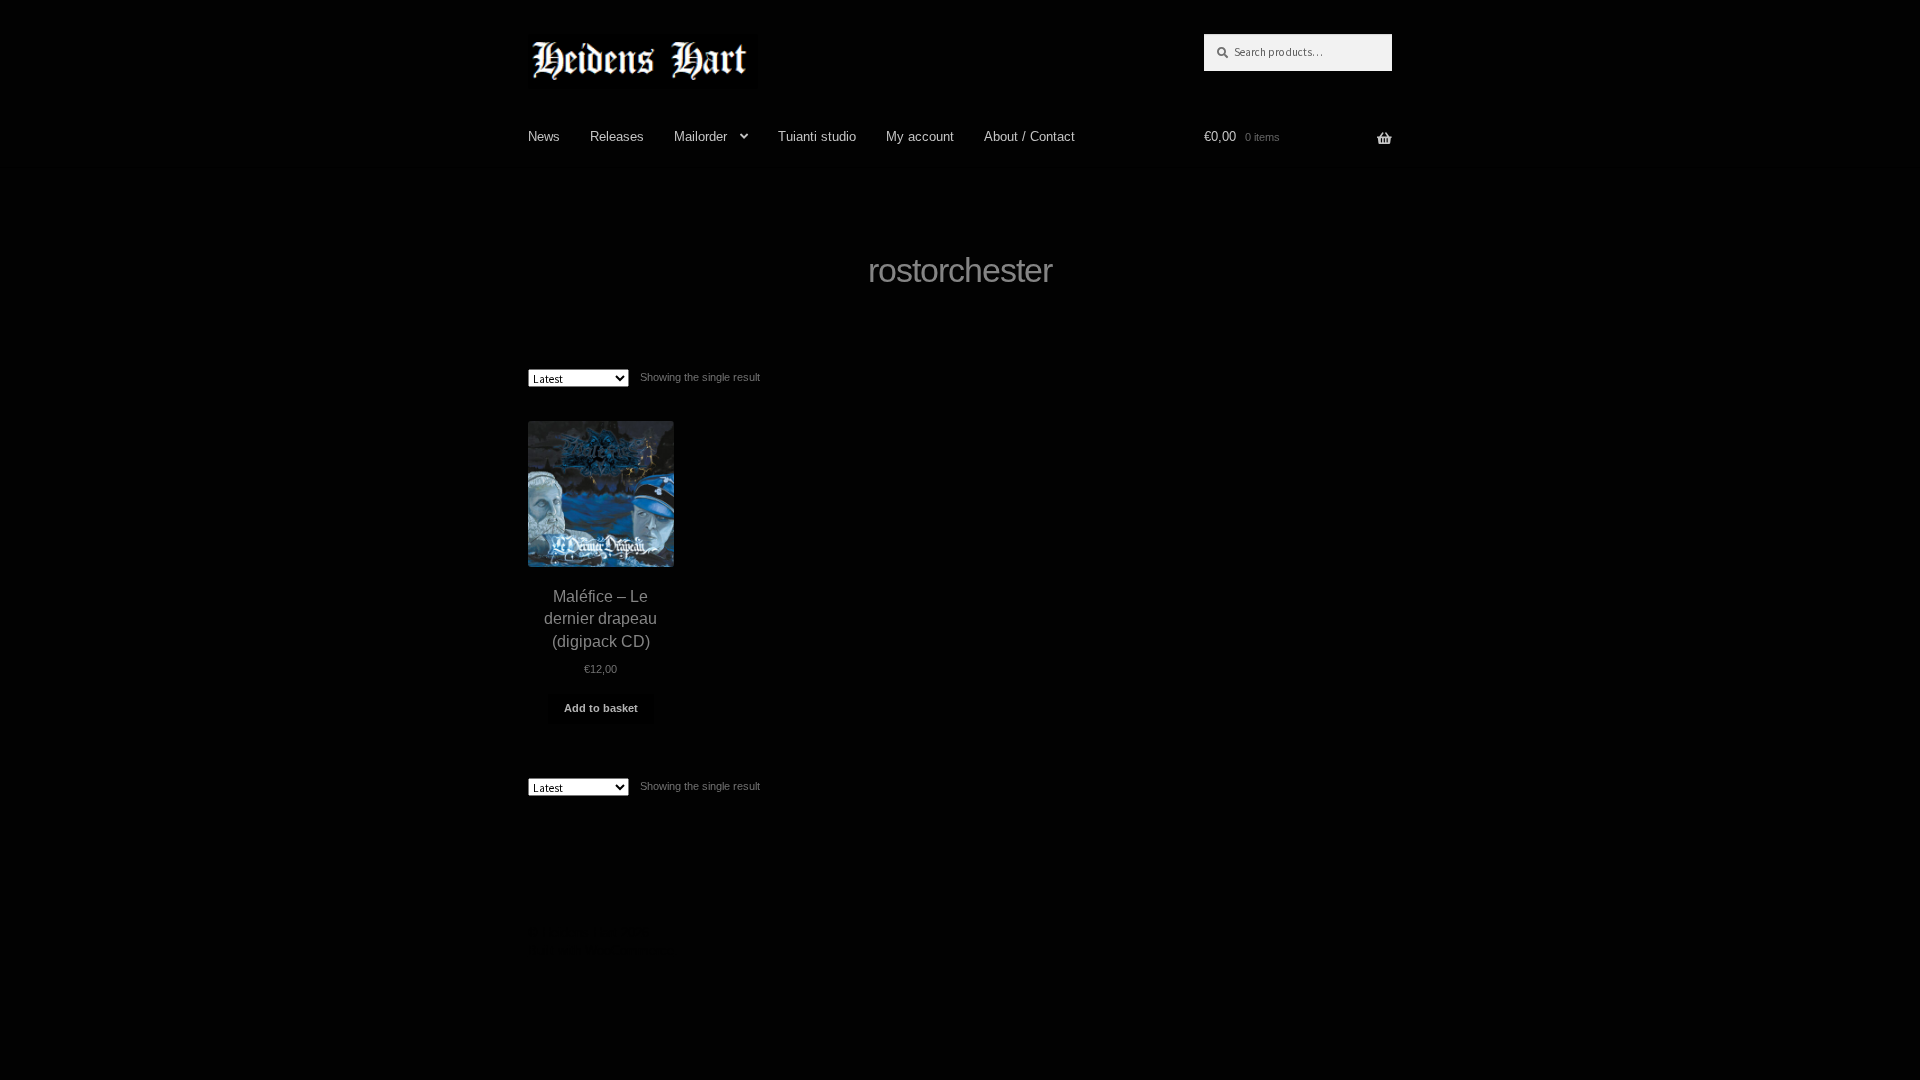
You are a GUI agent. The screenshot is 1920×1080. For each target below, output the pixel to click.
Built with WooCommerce (601, 950)
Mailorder (700, 136)
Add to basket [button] (601, 708)
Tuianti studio (817, 136)
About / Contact (1029, 136)
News (544, 136)
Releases (617, 136)
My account (920, 136)
